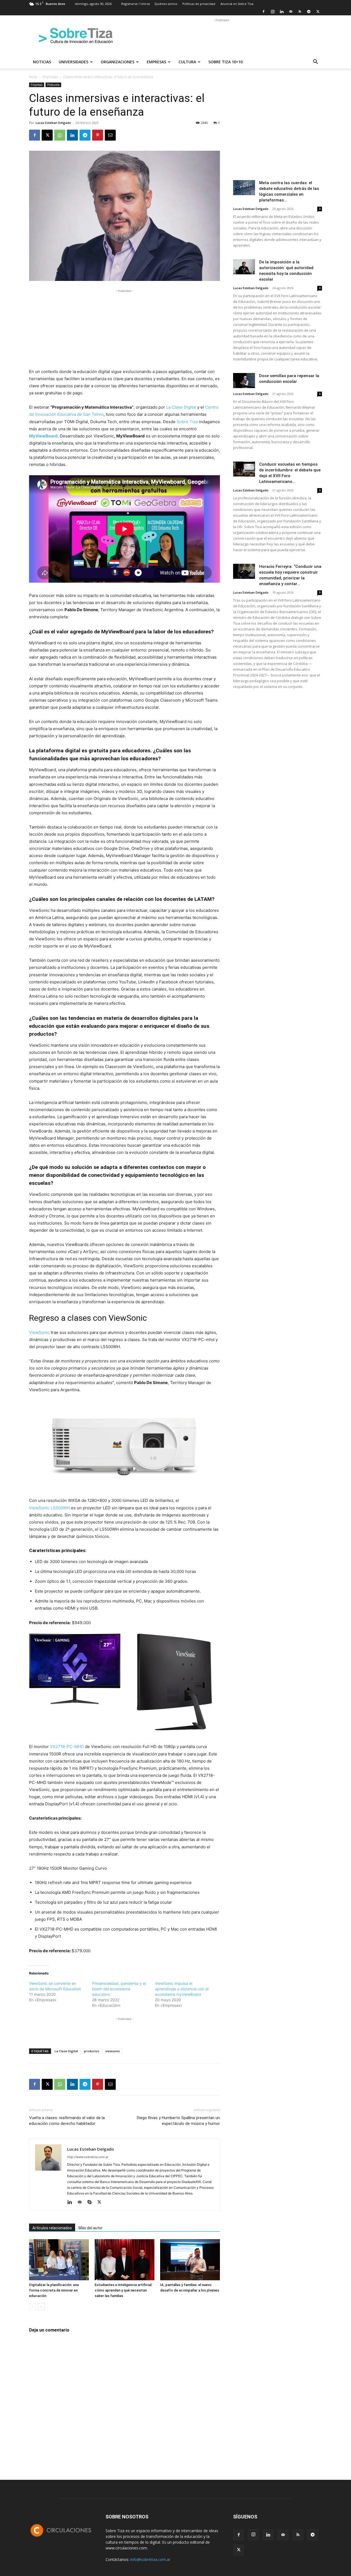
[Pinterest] (98, 135)
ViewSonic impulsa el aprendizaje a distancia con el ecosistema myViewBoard (182, 1989)
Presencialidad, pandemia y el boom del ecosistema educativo (119, 1989)
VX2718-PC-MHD (67, 1747)
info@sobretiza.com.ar (150, 2559)
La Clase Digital (181, 407)
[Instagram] (273, 12)
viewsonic (113, 2051)
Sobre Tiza (187, 422)
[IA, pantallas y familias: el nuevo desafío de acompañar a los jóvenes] (190, 2260)
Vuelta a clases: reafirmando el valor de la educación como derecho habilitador (67, 2121)
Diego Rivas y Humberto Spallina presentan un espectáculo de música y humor (178, 2121)
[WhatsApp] (60, 135)
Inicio (33, 77)
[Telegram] (309, 12)
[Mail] (291, 12)
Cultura (187, 62)
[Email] (110, 135)
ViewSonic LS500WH (49, 1508)
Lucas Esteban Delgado (53, 123)
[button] (315, 62)
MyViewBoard (43, 436)
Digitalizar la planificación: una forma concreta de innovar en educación (54, 2290)
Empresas (156, 62)
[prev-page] (32, 2307)
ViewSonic (39, 1332)
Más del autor (90, 2228)
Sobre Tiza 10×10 (226, 62)
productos (92, 2051)
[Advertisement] (222, 35)
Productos (53, 85)
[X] (318, 12)
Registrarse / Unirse (136, 4)
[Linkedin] (282, 12)
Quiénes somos (166, 4)
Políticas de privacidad (199, 4)
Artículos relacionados (52, 2228)
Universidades (73, 62)
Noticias (42, 62)
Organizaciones (118, 62)
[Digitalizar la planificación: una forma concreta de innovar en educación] (59, 2260)
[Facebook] (264, 12)
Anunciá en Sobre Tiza (237, 4)
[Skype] (91, 2202)
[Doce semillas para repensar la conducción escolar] (244, 381)
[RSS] (300, 12)
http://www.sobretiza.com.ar (88, 2157)
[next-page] (41, 2307)
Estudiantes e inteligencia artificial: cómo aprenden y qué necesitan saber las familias (123, 2290)
